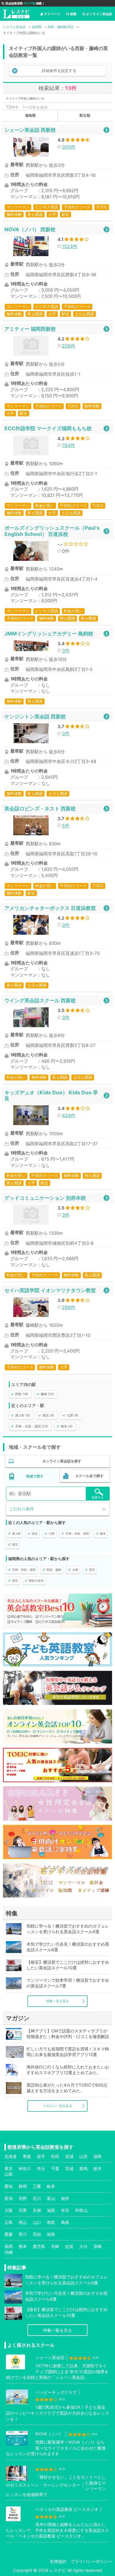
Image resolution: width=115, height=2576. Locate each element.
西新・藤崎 (54, 1570)
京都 (37, 2210)
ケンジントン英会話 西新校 (35, 716)
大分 (83, 2246)
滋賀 (51, 2210)
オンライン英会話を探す (62, 1461)
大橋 (75, 1570)
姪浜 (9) (48, 1415)
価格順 (30, 115)
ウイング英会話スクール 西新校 (40, 1000)
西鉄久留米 (36, 1581)
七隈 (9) (73, 1415)
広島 (9, 2222)
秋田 (55, 2156)
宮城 (69, 2156)
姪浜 (35, 1533)
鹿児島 (39, 2246)
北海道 (11, 2156)
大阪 (9, 2210)
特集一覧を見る (58, 2001)
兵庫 (23, 2210)
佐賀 (69, 2246)
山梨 (9, 2174)
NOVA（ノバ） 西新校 (30, 229)
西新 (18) (22, 1394)
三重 (37, 2186)
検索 (73, 14)
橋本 (103, 1533)
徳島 (51, 2234)
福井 (65, 2198)
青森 (27, 2156)
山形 (83, 2156)
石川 (37, 2198)
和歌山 (81, 2210)
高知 (37, 2234)
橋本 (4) (67, 1426)
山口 (37, 2222)
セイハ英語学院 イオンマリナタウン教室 (50, 1290)
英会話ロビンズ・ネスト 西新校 (40, 808)
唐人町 (17, 1533)
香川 (23, 2234)
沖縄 (9, 2252)
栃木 (98, 2168)
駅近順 (85, 115)
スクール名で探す (89, 1476)
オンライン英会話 (99, 14)
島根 (65, 2222)
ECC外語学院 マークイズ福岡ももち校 (48, 428)
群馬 (83, 2168)
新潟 (9, 2198)
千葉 (55, 2168)
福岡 (9, 2246)
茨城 (69, 2168)
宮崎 (98, 2246)
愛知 (9, 2186)
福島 (98, 2156)
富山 (51, 2198)
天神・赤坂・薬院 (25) (32, 1426)
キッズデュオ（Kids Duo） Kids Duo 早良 (51, 1095)
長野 (23, 2198)
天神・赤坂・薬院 (77, 1533)
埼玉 (41, 2168)
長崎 (55, 2246)
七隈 (52, 1533)
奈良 (65, 2210)
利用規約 (58, 2561)
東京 (9, 2168)
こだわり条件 (22, 1509)
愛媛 (9, 2234)
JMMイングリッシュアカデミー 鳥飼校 (49, 633)
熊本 (23, 2246)
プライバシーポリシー (91, 2561)
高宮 (15, 1544)
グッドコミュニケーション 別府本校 (45, 1198)
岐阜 (51, 2186)
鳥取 (51, 2222)
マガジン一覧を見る (58, 2106)
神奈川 (25, 2168)
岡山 (23, 2222)
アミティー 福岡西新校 (30, 329)
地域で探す (35, 1476)
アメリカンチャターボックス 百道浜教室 (50, 908)
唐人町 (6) (23, 1415)
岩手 (41, 2156)
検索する (98, 1497)
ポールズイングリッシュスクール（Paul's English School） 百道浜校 (52, 531)
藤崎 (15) (47, 1394)
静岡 (23, 2186)
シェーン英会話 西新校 (30, 130)
